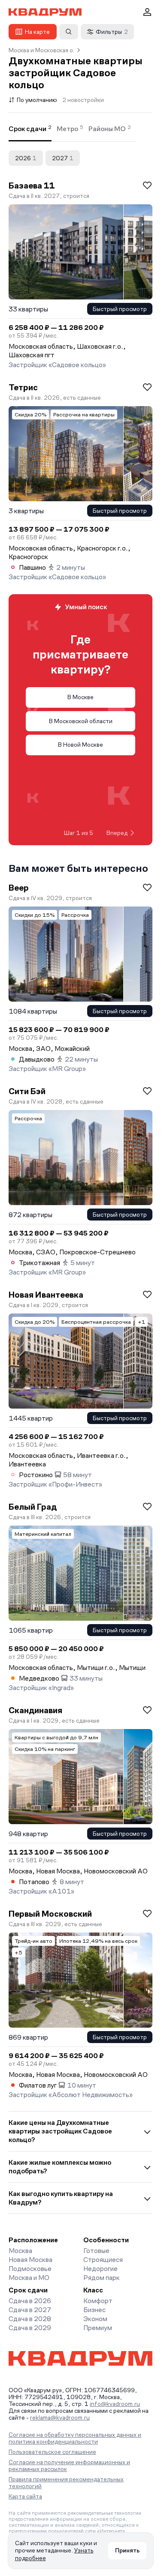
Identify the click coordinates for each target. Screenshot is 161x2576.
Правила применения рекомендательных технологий (66, 2483)
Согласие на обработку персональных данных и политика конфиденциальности (75, 2438)
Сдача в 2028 (30, 2319)
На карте (37, 32)
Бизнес (94, 2310)
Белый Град (33, 1507)
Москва (20, 2251)
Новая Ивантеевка (46, 1295)
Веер (19, 888)
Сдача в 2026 (30, 2301)
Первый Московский (50, 1914)
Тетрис (23, 387)
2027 (63, 158)
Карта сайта (25, 2496)
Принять (127, 2550)
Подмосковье (30, 2269)
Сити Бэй (27, 1091)
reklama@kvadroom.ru (60, 2417)
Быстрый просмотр (120, 309)
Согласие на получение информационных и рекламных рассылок (69, 2465)
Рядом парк (102, 2278)
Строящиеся (103, 2260)
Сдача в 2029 (30, 2328)
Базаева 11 (32, 185)
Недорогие (100, 2269)
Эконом (95, 2319)
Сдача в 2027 (30, 2310)
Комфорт (98, 2301)
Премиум (98, 2328)
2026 (26, 158)
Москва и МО (29, 2278)
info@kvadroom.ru (115, 2404)
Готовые (96, 2251)
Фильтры (112, 32)
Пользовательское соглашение (52, 2452)
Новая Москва (30, 2260)
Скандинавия (35, 1710)
